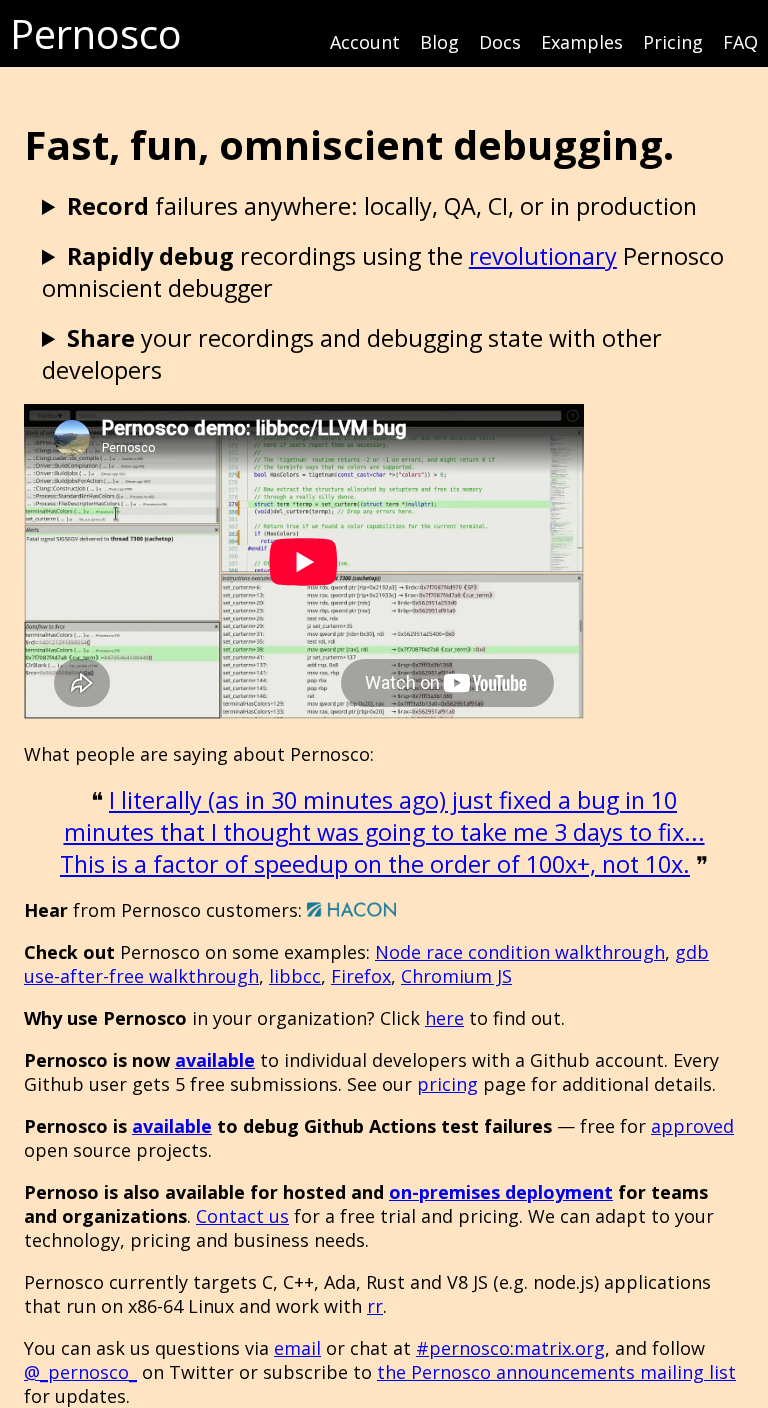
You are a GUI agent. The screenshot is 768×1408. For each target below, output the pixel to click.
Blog (439, 42)
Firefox (361, 976)
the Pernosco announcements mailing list (556, 1372)
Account (365, 42)
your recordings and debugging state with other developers (352, 354)
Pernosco (96, 33)
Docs (500, 42)
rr (375, 1306)
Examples (582, 42)
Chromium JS (456, 976)
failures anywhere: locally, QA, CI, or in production (382, 206)
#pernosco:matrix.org (510, 1348)
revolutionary (543, 256)
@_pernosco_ (80, 1372)
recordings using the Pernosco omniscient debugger (383, 272)
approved (692, 1126)
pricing (447, 1084)
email (297, 1348)
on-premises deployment (501, 1192)
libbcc (295, 976)
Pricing (673, 42)
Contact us (242, 1216)
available (215, 1060)
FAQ (740, 42)
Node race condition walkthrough (520, 952)
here (444, 1018)
